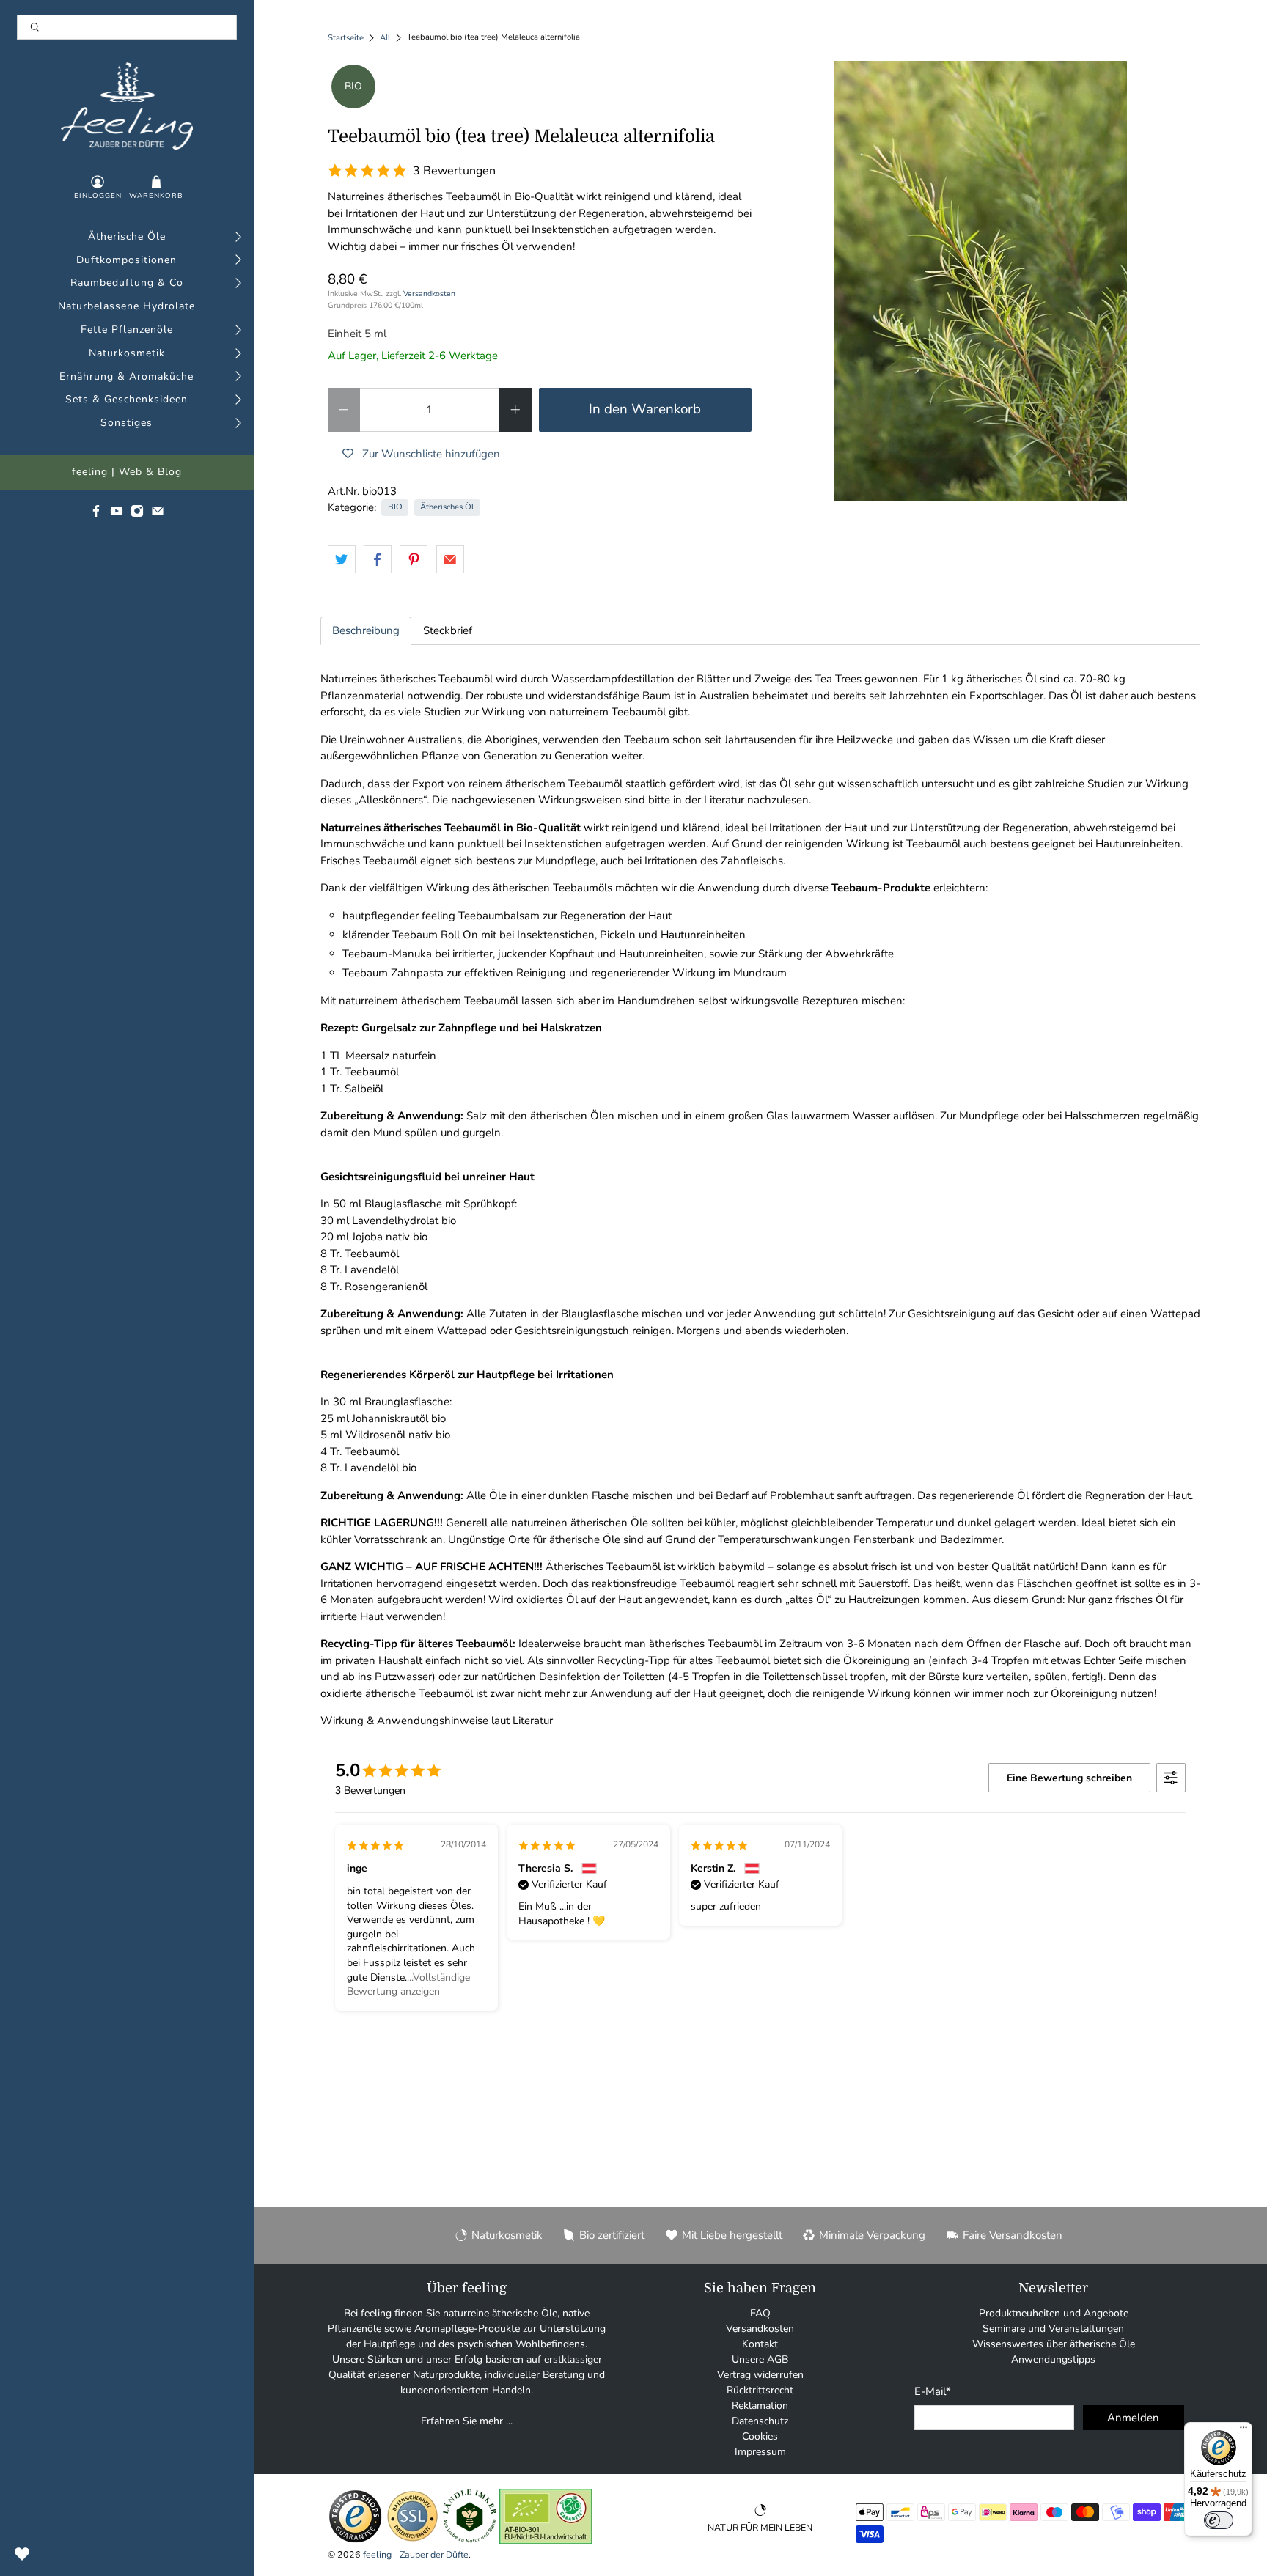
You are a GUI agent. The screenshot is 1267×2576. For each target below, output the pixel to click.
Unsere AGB (760, 2359)
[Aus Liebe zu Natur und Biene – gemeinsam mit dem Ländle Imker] (470, 2540)
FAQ (760, 2313)
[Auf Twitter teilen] (342, 559)
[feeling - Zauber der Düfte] (127, 106)
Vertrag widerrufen (760, 2375)
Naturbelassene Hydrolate (126, 307)
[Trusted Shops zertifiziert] (355, 2540)
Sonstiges (126, 423)
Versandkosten (429, 294)
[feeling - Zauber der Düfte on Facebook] (96, 514)
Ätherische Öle (127, 237)
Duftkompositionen (126, 261)
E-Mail (933, 2391)
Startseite (346, 38)
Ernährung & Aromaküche (126, 377)
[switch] (1219, 2520)
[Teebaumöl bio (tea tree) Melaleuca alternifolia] (980, 281)
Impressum (760, 2452)
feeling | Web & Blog (127, 472)
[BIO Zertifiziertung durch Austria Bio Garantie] (546, 2540)
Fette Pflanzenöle (127, 330)
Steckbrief (448, 630)
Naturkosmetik (127, 354)
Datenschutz (760, 2421)
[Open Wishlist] (22, 2554)
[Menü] (1244, 2431)
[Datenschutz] (412, 2540)
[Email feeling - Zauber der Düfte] (158, 514)
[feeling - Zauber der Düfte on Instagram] (137, 514)
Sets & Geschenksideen (126, 400)
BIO (395, 507)
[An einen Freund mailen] (450, 559)
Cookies (760, 2436)
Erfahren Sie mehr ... (467, 2421)
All (385, 38)
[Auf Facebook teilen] (378, 559)
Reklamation (760, 2406)
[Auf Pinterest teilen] (414, 559)
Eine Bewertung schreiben (1069, 1778)
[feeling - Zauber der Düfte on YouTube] (117, 514)
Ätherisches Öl (447, 507)
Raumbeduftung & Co (127, 283)
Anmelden (1133, 2418)
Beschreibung (366, 630)
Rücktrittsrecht (760, 2390)
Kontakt (760, 2344)
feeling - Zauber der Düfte (416, 2554)
